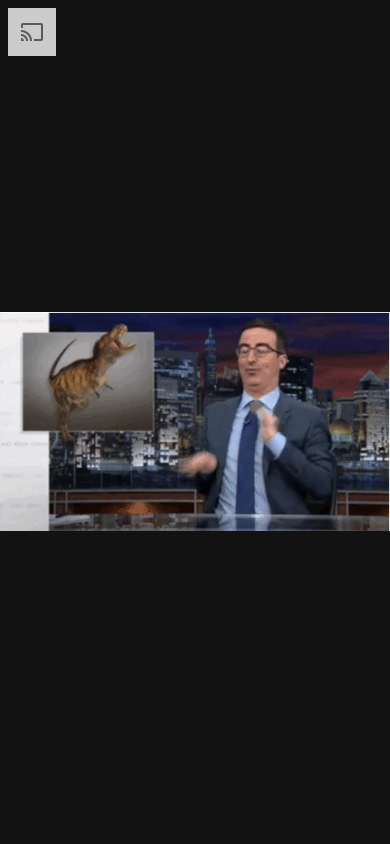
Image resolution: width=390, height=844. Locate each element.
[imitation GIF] (195, 422)
